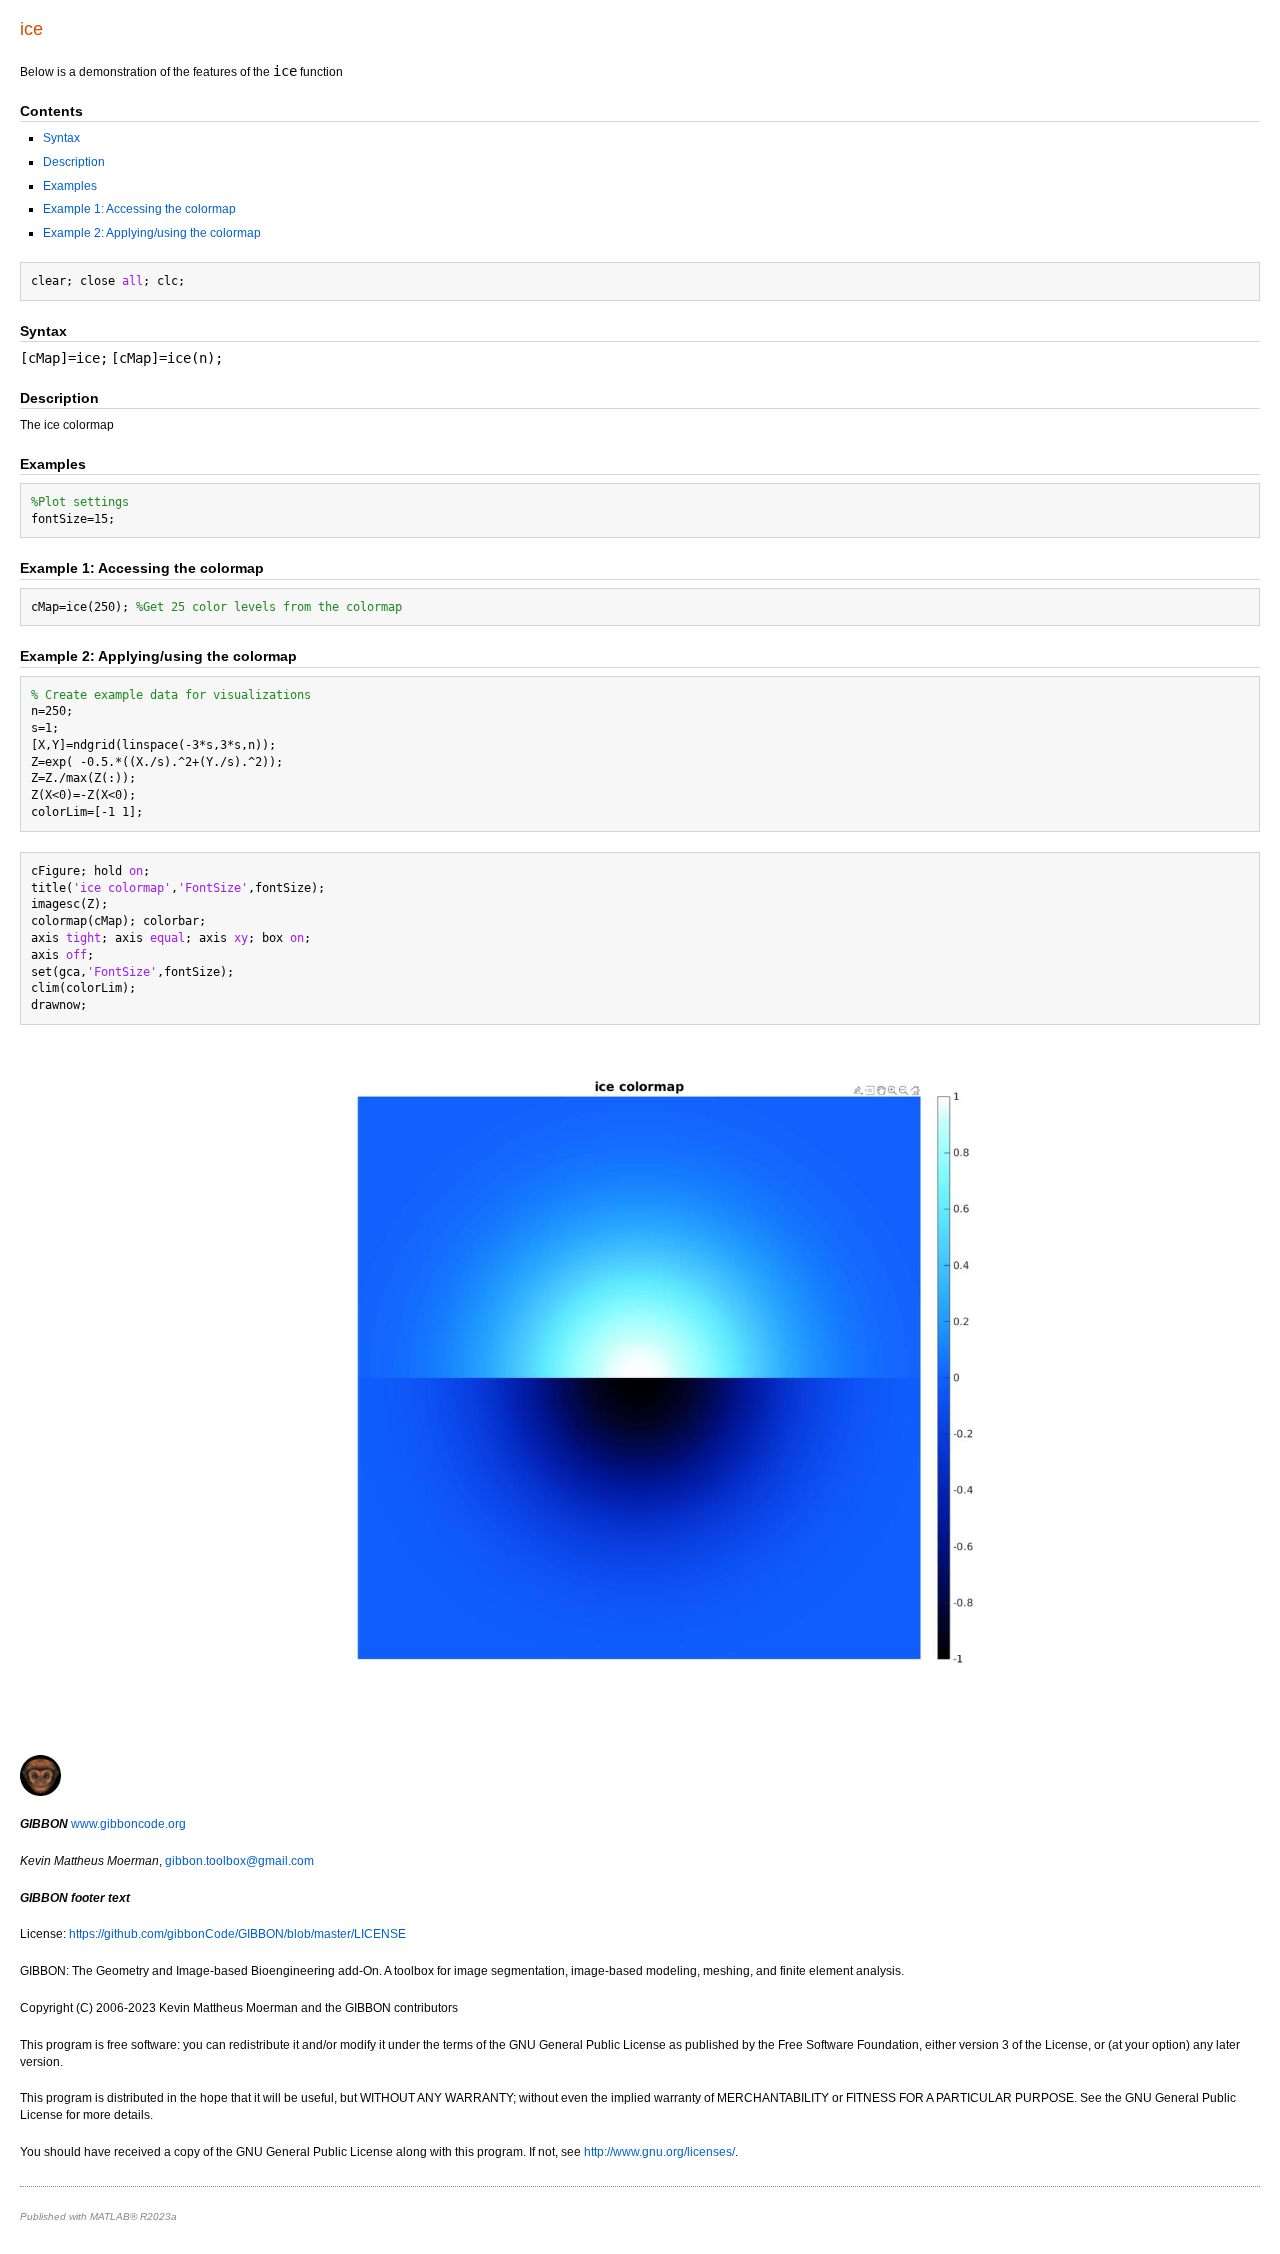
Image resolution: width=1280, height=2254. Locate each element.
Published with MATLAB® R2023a (98, 2216)
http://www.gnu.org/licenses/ (659, 2152)
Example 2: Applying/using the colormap (152, 233)
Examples (70, 186)
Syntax (61, 138)
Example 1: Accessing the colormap (139, 209)
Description (74, 162)
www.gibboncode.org (128, 1824)
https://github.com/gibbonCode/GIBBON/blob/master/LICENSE (237, 1934)
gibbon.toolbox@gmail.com (239, 1861)
